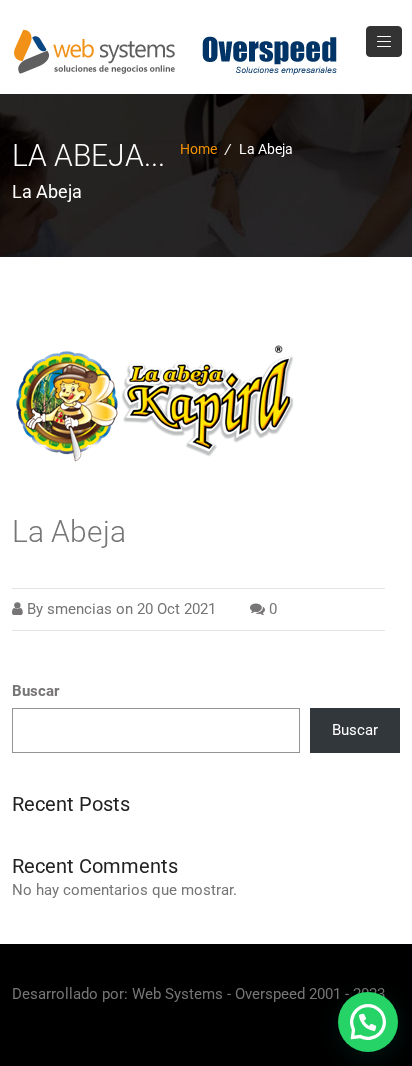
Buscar (35, 691)
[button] (368, 1022)
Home (198, 149)
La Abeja (69, 531)
